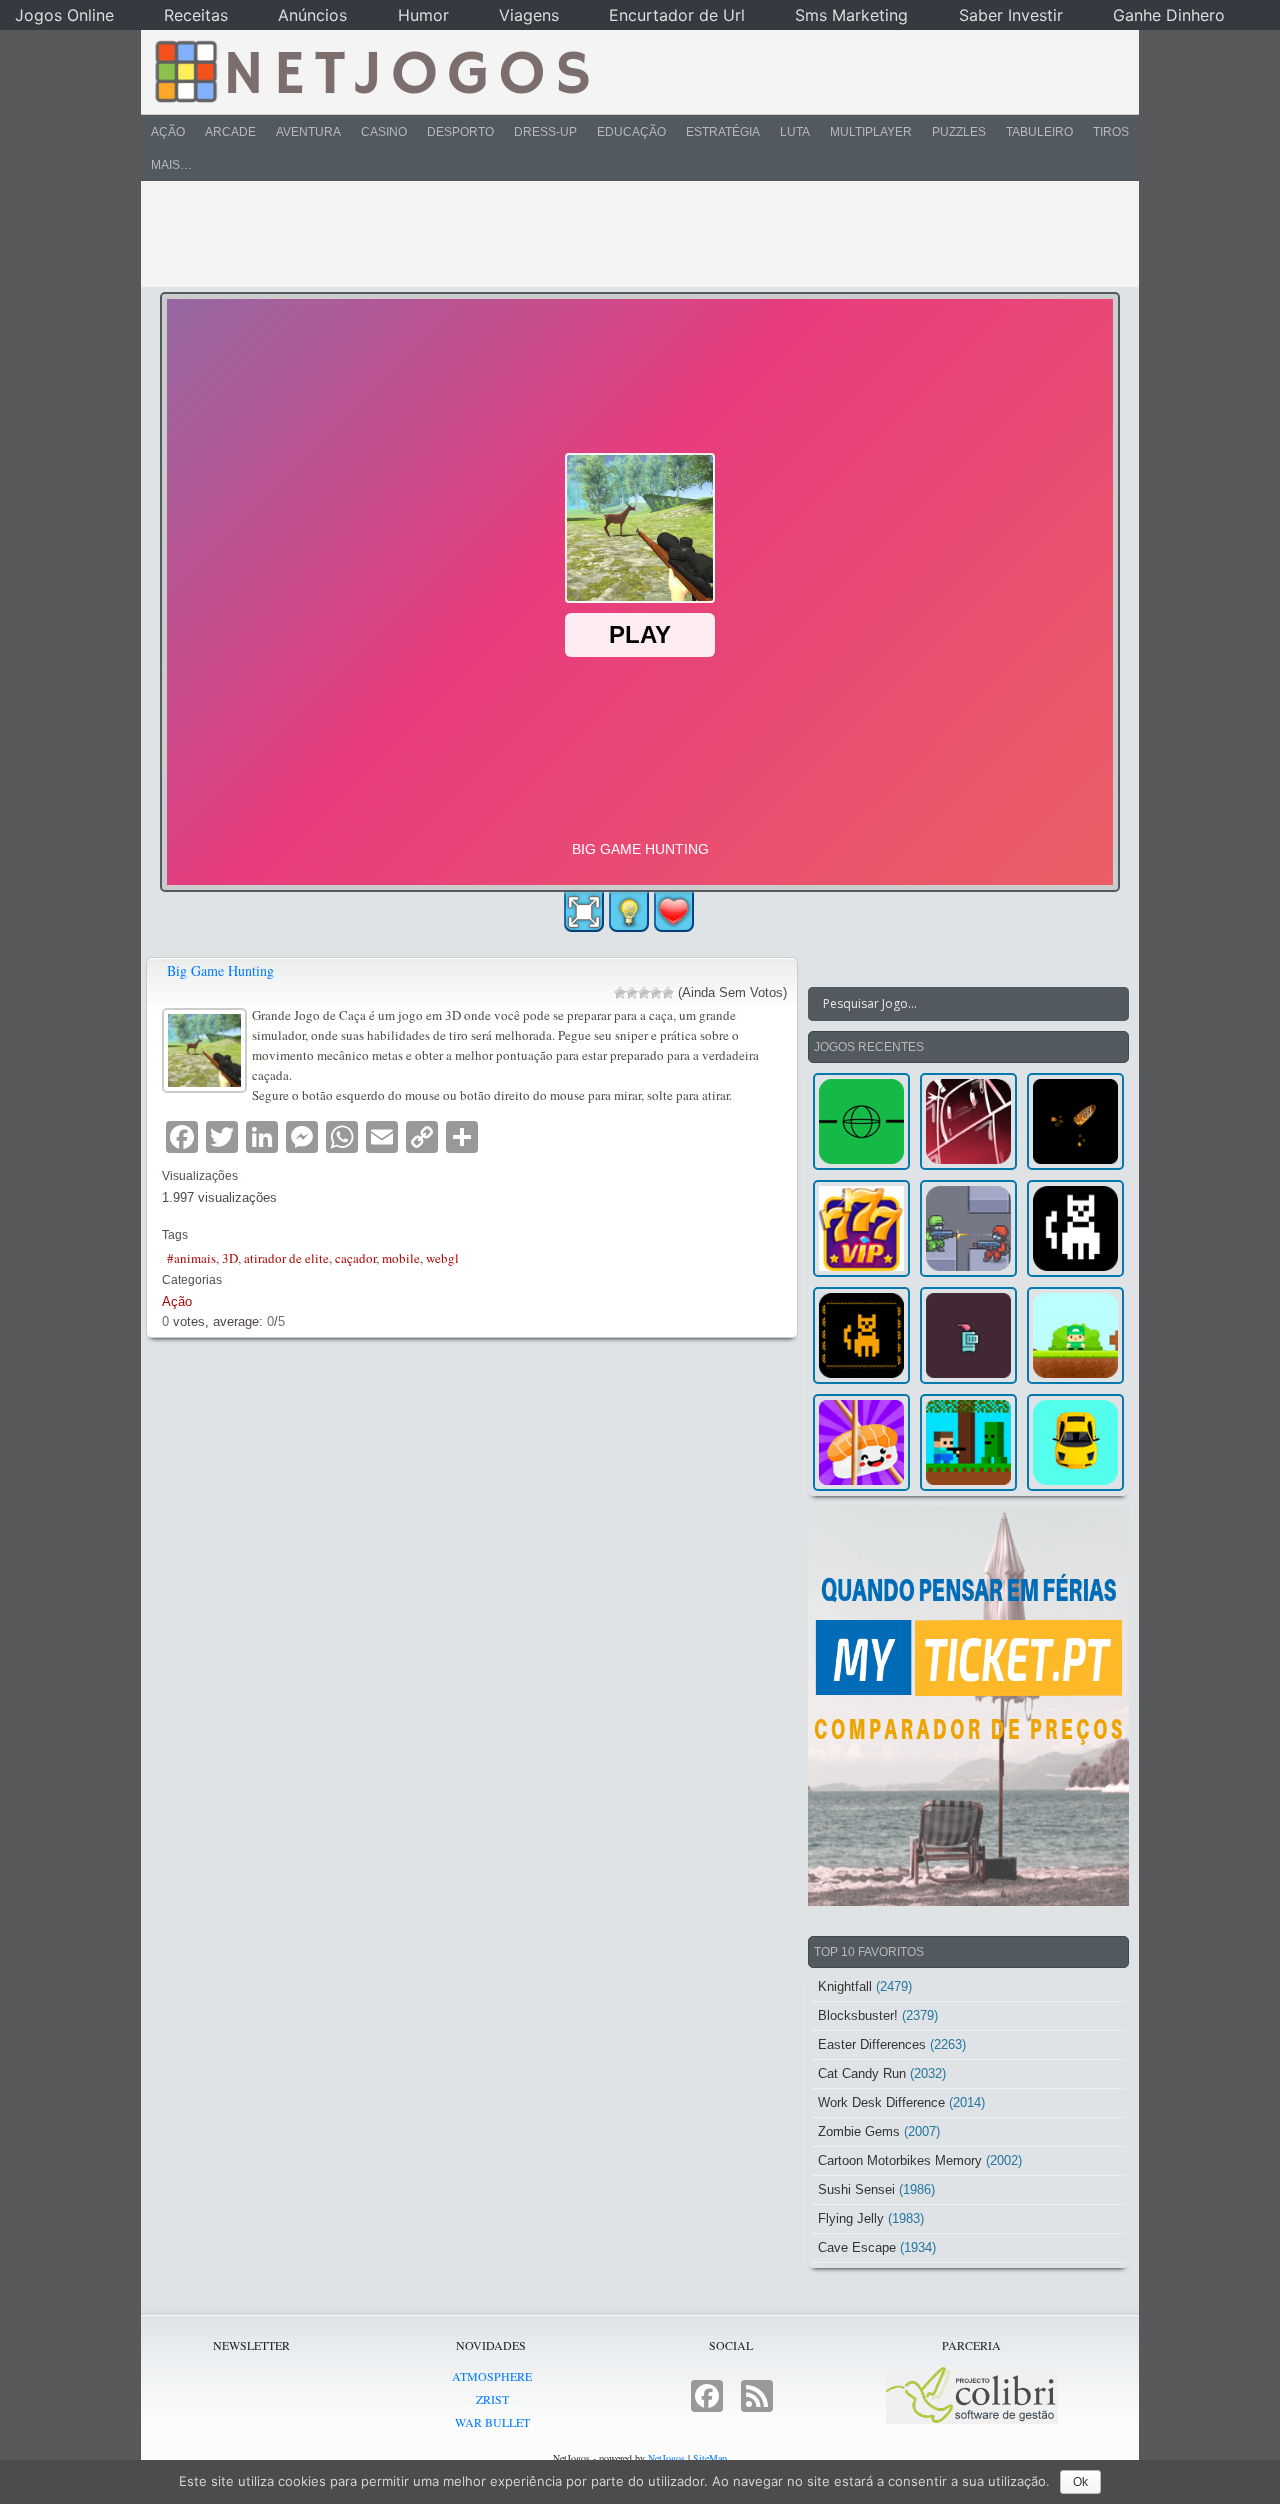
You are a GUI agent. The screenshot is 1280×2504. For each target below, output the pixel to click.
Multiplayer (871, 132)
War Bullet (492, 2422)
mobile (401, 1258)
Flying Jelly (851, 2218)
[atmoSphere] (861, 1121)
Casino (384, 132)
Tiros (1111, 132)
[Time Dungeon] (968, 1335)
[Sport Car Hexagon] (1075, 1442)
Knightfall (845, 1986)
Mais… (171, 165)
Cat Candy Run (862, 2073)
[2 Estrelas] (632, 993)
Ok (1080, 2482)
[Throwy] (1075, 1335)
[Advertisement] (626, 234)
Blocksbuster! (858, 2015)
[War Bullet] (1075, 1121)
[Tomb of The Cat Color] (1075, 1228)
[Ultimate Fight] (968, 1228)
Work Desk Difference (881, 2102)
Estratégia (723, 132)
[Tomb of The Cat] (861, 1335)
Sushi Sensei (856, 2189)
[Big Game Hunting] (207, 1047)
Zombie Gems (859, 2131)
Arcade (230, 132)
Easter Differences (872, 2044)
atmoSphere (492, 2376)
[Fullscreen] (584, 912)
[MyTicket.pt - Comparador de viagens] (968, 1706)
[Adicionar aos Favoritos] (674, 911)
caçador (355, 1258)
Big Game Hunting (220, 970)
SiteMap (710, 2458)
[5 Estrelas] (668, 993)
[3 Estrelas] (644, 993)
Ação (168, 132)
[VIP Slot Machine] (861, 1228)
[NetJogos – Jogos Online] (370, 70)
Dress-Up (545, 132)
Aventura (308, 132)
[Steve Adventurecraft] (968, 1442)
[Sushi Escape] (861, 1442)
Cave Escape (857, 2247)
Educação (631, 132)
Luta (795, 132)
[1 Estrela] (620, 993)
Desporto (460, 132)
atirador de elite (286, 1258)
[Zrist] (968, 1121)
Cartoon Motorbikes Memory (900, 2160)
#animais (191, 1258)
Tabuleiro (1039, 132)
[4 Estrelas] (656, 993)
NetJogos (666, 2458)
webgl (442, 1258)
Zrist (492, 2399)
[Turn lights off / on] (629, 912)
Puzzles (959, 132)
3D (230, 1258)
